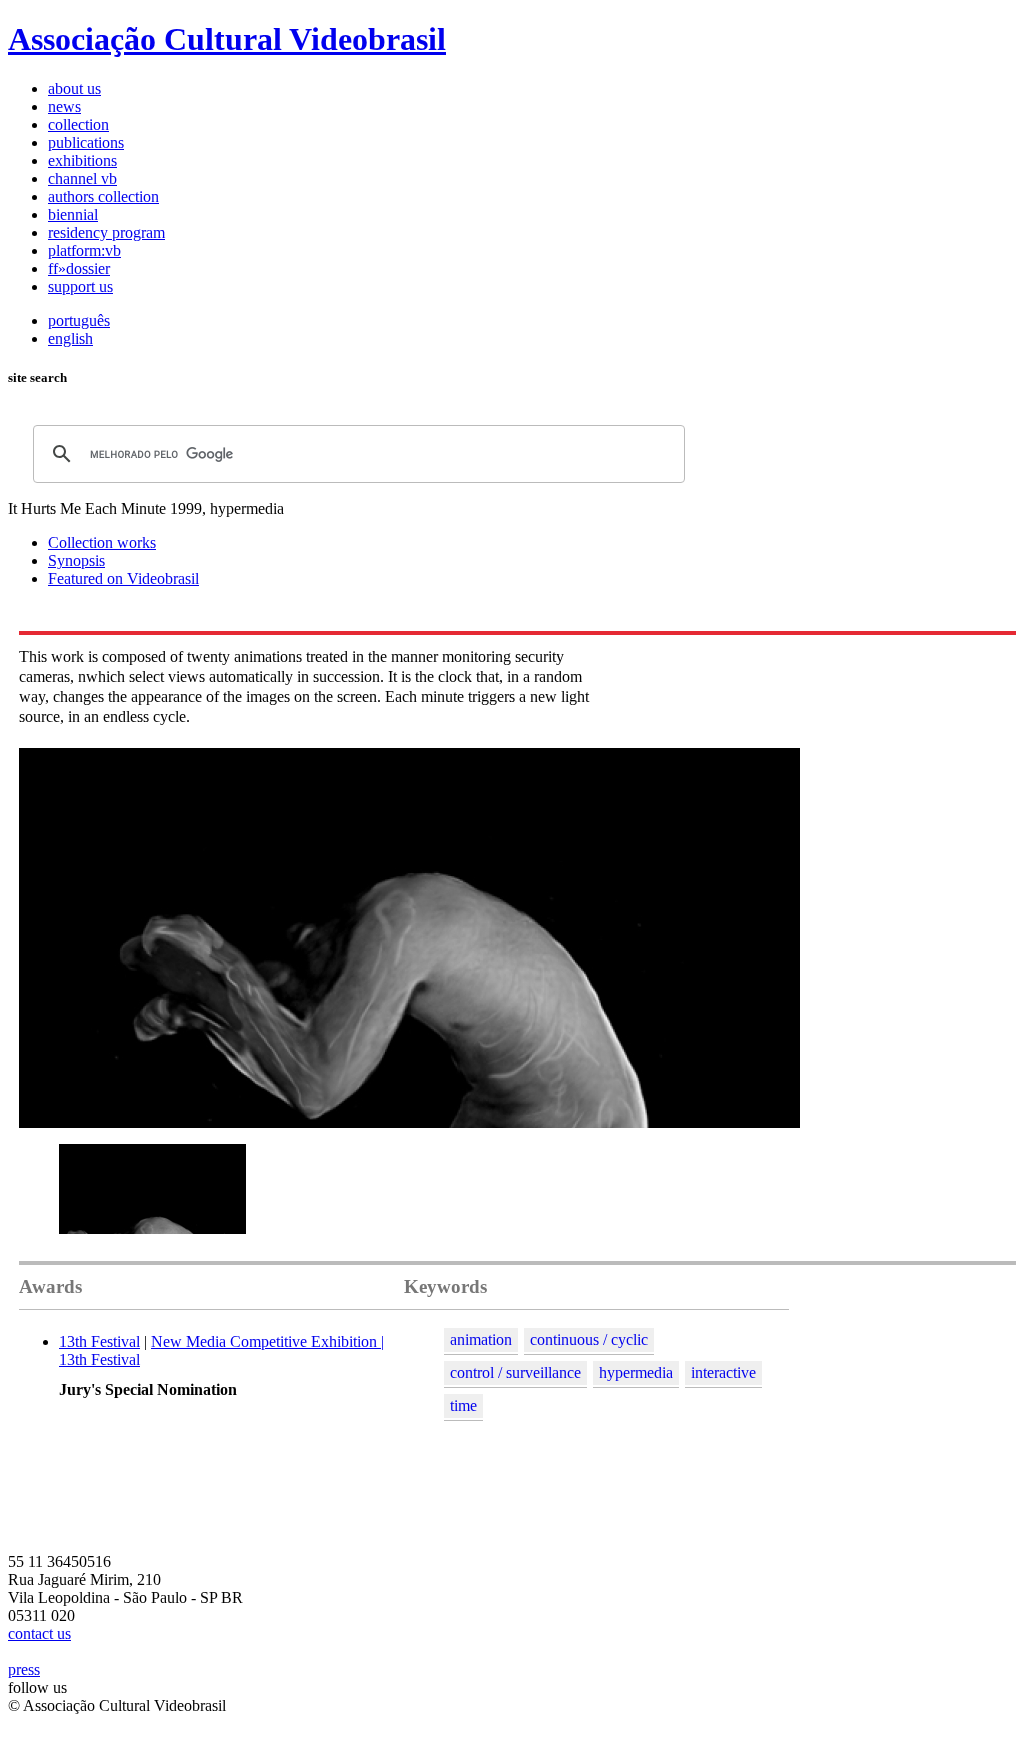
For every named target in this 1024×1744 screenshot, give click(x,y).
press (24, 1669)
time (463, 1405)
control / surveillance (515, 1372)
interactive (723, 1372)
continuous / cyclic (589, 1339)
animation (481, 1339)
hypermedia (636, 1372)
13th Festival (99, 1341)
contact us (39, 1633)
